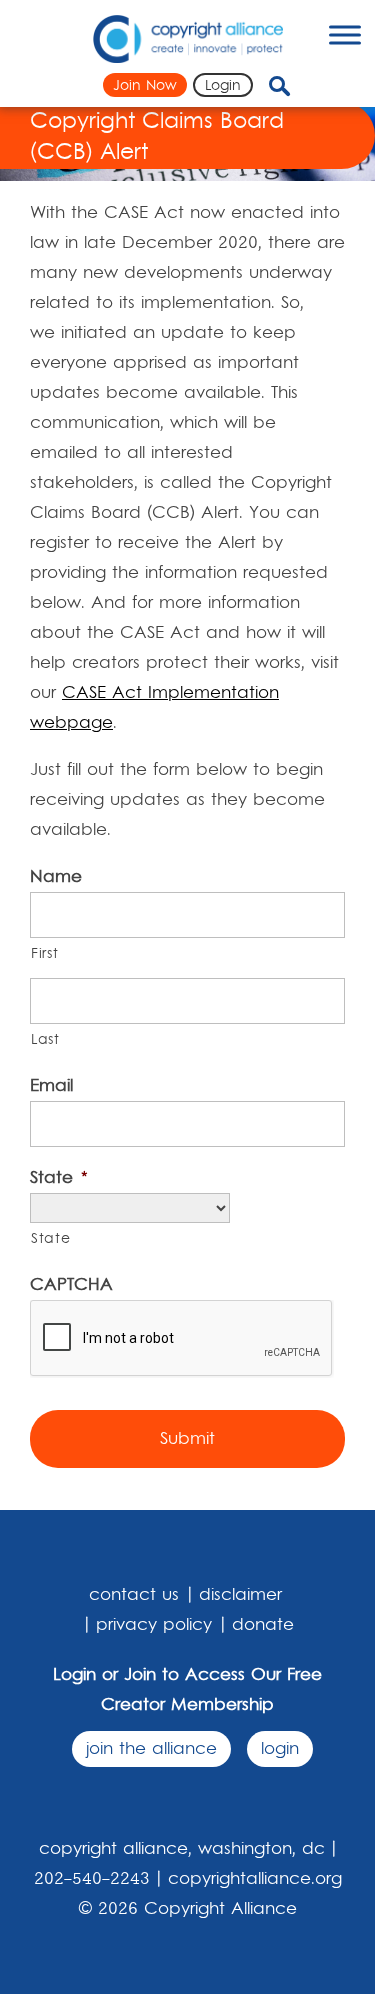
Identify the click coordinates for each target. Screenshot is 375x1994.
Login (223, 86)
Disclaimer (240, 1595)
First (44, 954)
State (59, 1178)
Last (45, 1040)
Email (51, 1086)
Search (296, 86)
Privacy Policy (154, 1625)
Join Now (145, 86)
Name (56, 877)
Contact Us (134, 1595)
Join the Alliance (151, 1749)
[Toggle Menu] (345, 34)
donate (263, 1625)
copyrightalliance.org (255, 1879)
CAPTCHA (71, 1285)
